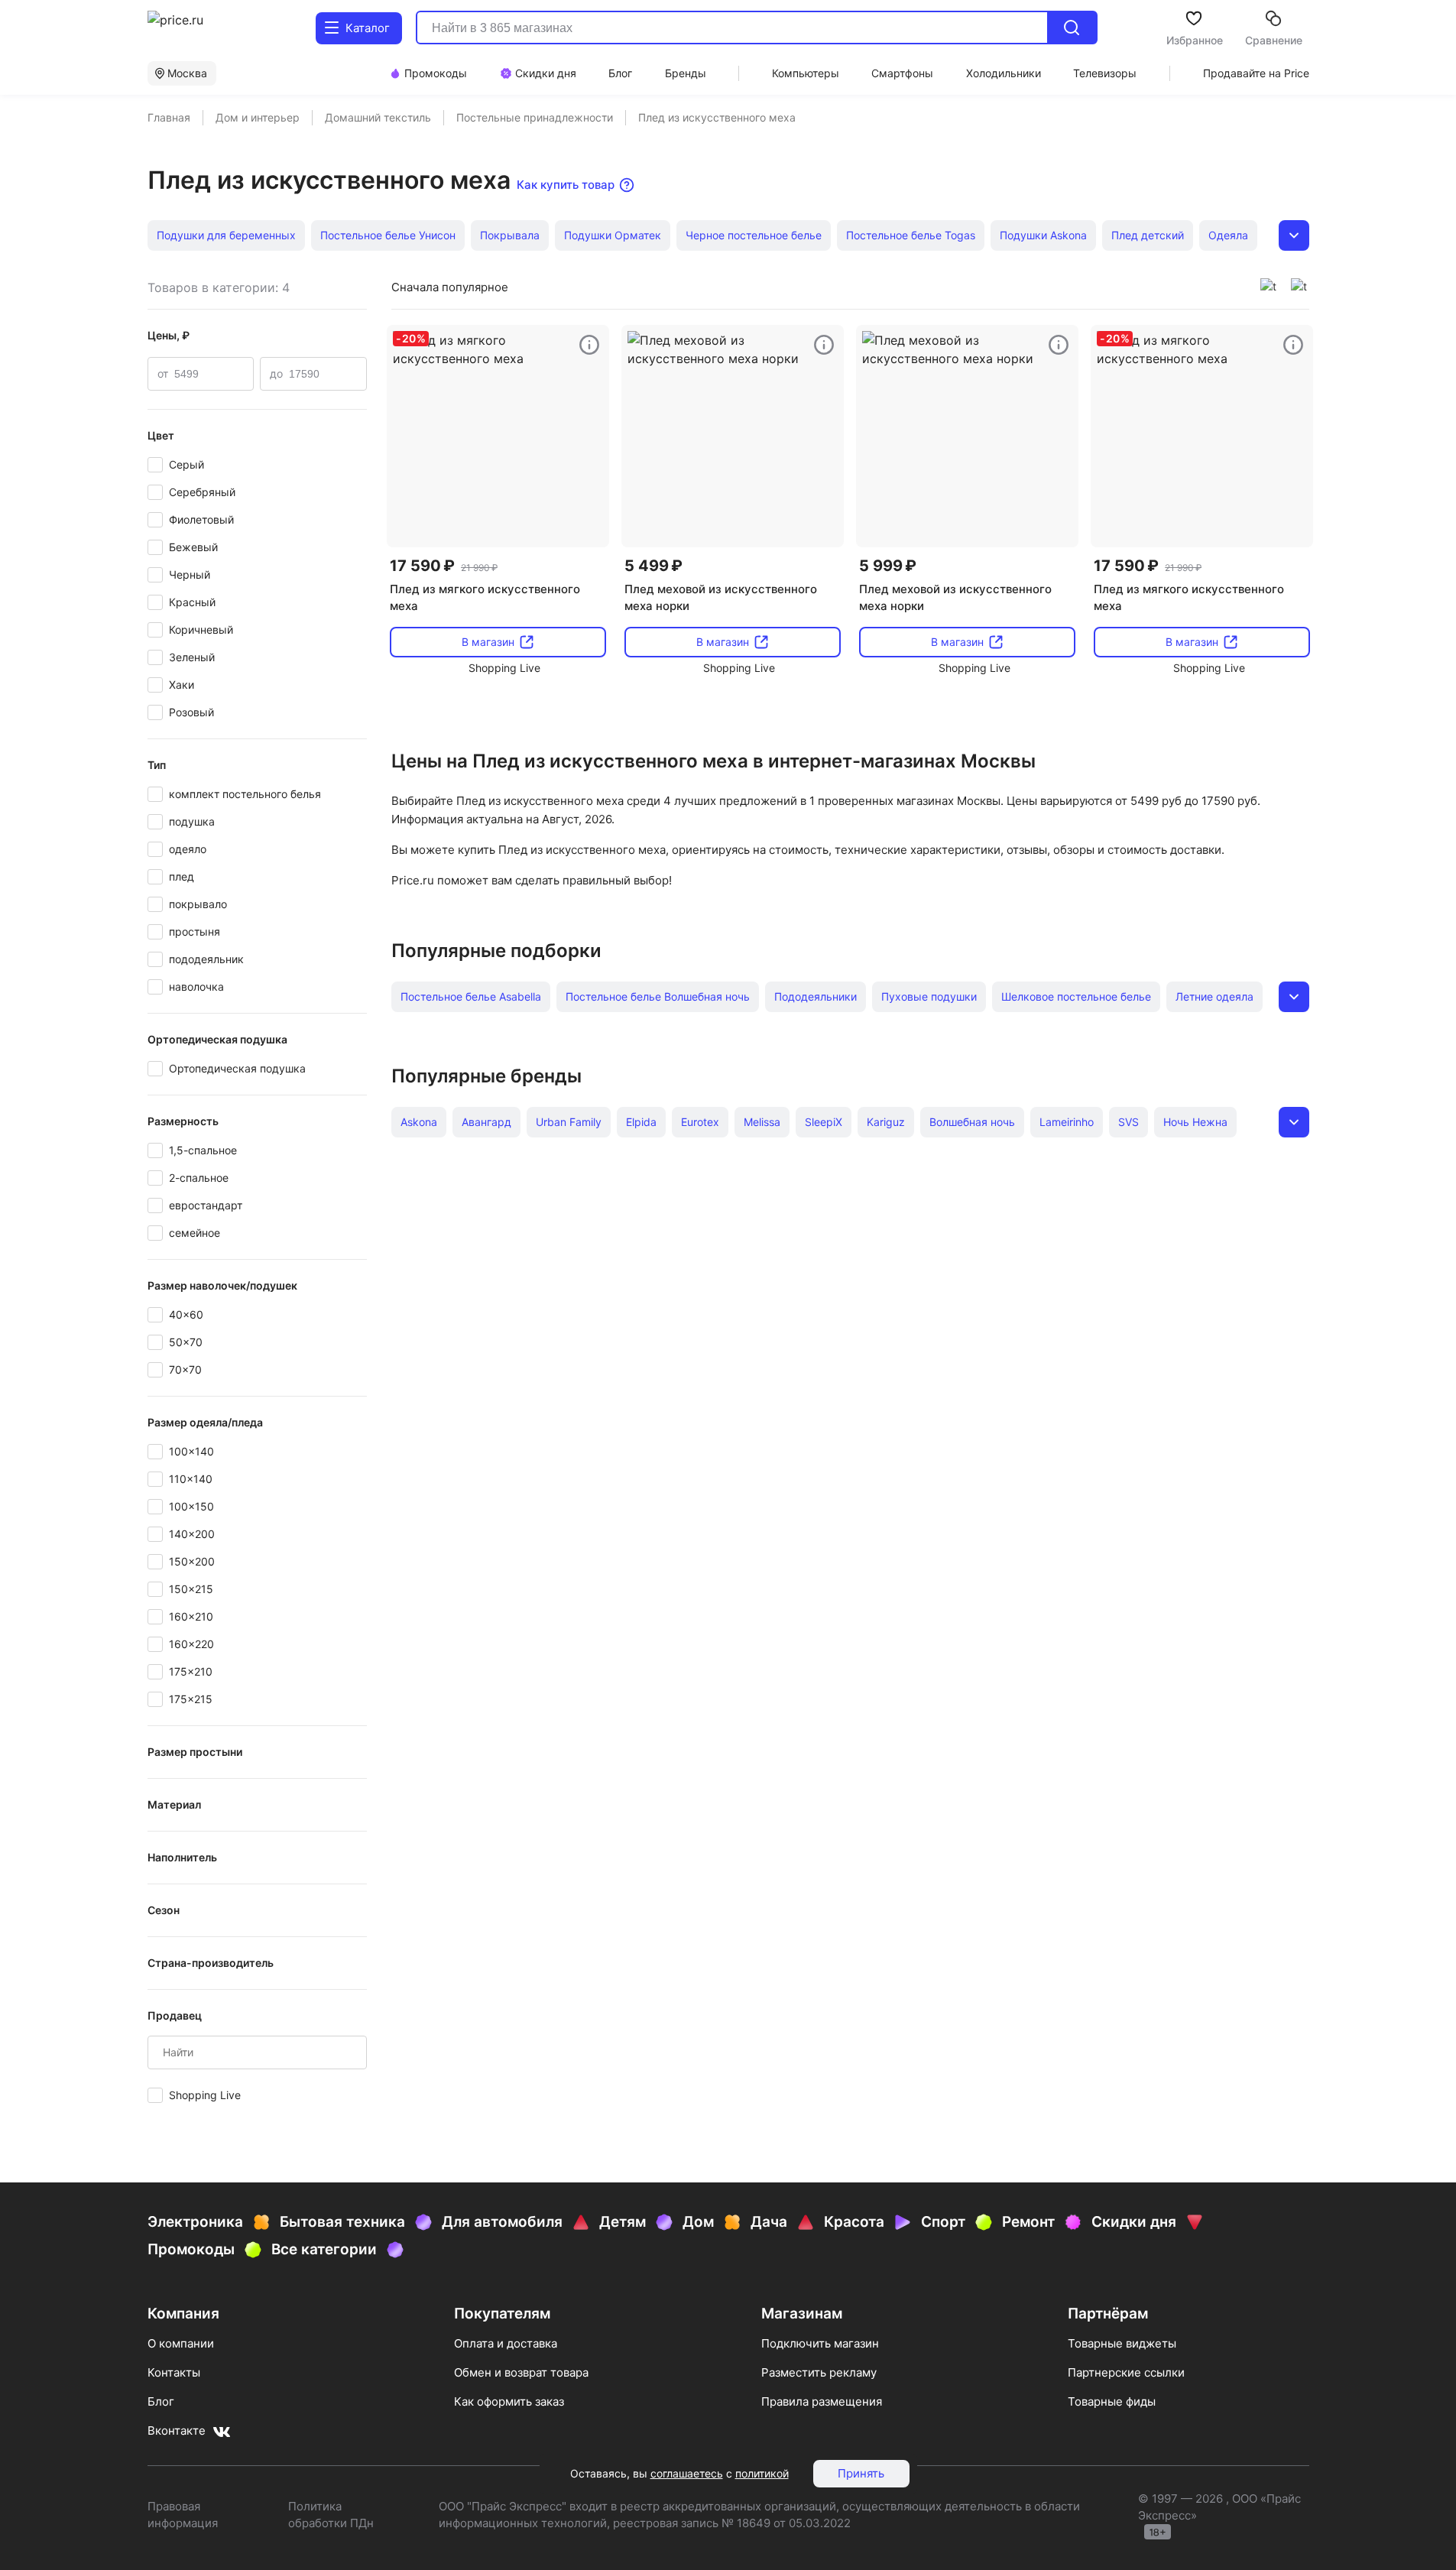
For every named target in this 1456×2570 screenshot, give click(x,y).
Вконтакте (177, 2430)
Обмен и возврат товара (521, 2372)
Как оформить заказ (509, 2401)
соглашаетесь (687, 2473)
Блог (161, 2401)
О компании (181, 2343)
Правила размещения (822, 2401)
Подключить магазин (820, 2343)
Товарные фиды (1112, 2401)
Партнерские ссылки (1126, 2372)
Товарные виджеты (1122, 2343)
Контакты (174, 2372)
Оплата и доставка (506, 2343)
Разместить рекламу (819, 2372)
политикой (762, 2473)
